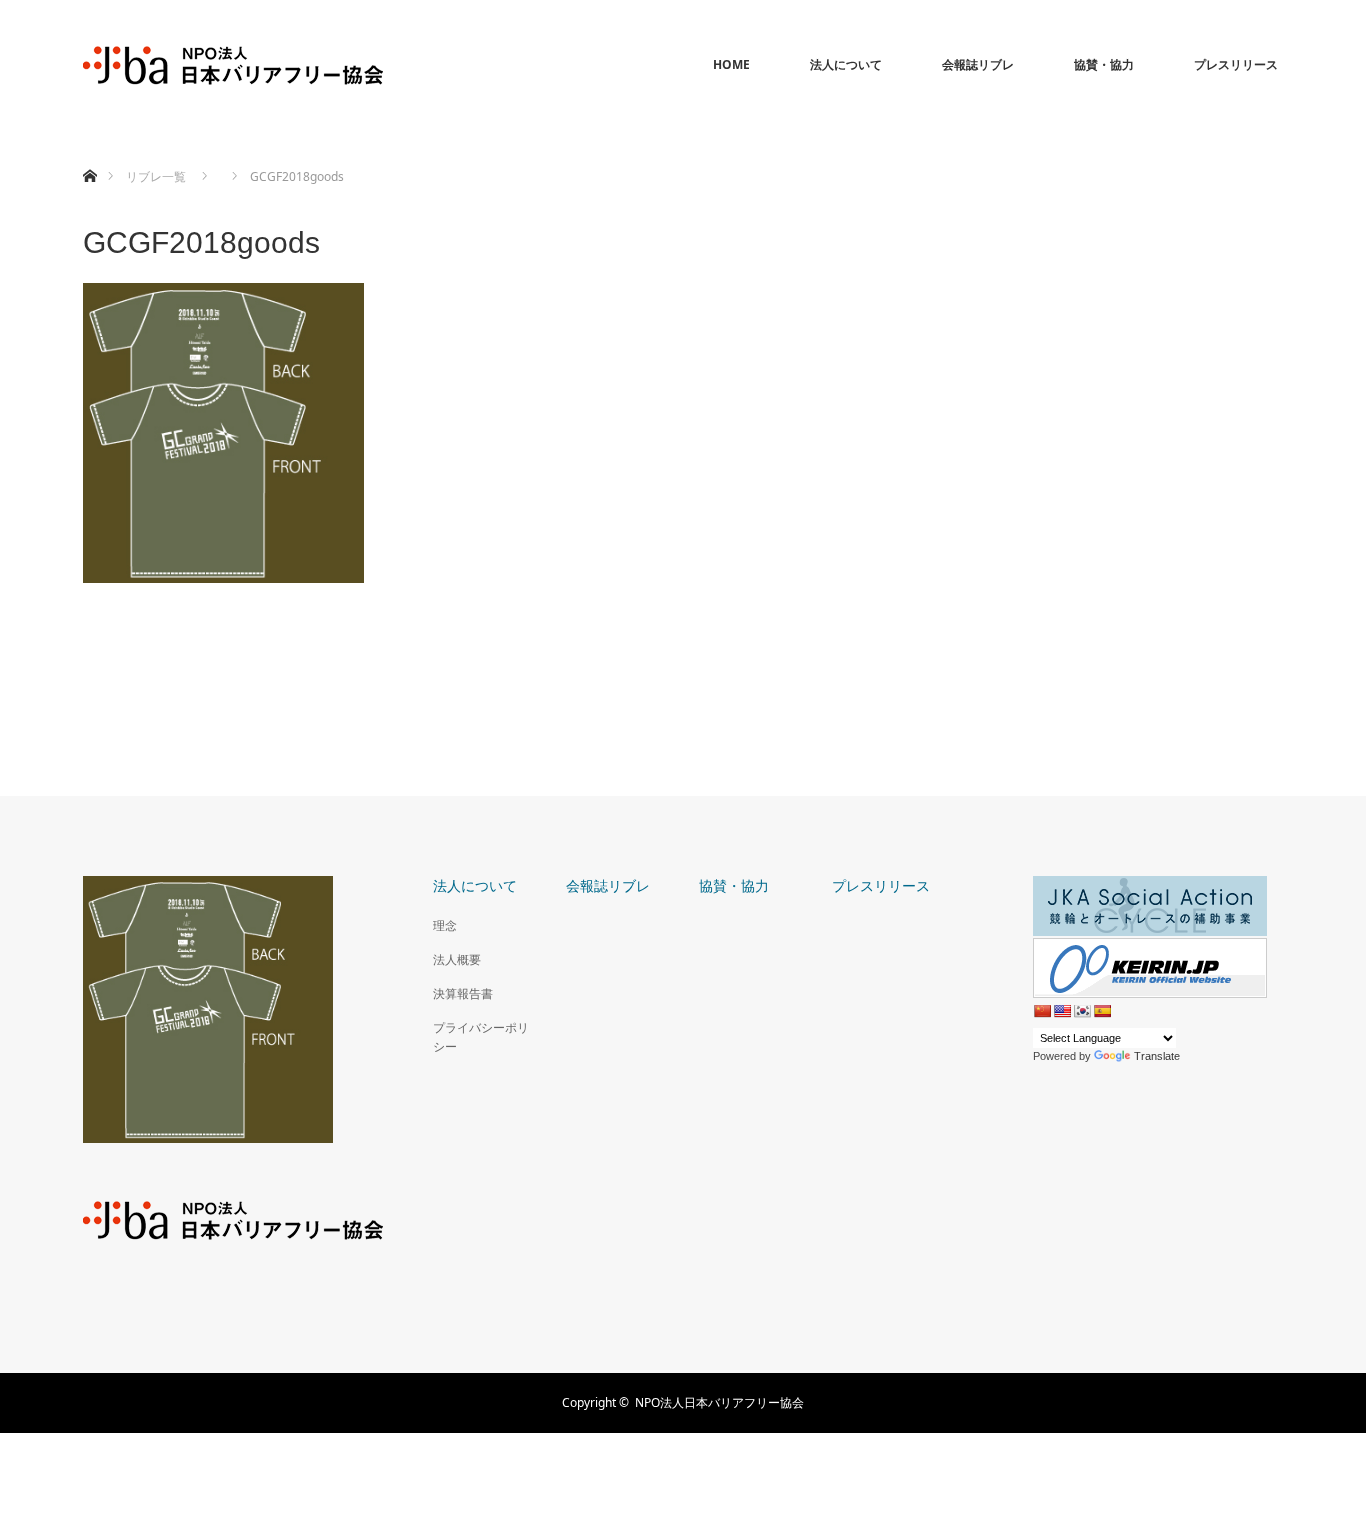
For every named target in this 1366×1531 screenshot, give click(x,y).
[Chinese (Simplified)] (1042, 1011)
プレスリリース (1236, 64)
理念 (445, 925)
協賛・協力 (1104, 64)
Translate (1157, 1056)
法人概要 (457, 959)
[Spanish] (1102, 1011)
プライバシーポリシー (481, 1037)
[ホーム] (89, 152)
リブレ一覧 (156, 176)
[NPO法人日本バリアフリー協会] (233, 65)
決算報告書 (463, 993)
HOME (731, 64)
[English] (1062, 1011)
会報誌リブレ (978, 64)
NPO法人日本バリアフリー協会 (719, 1402)
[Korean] (1082, 1011)
